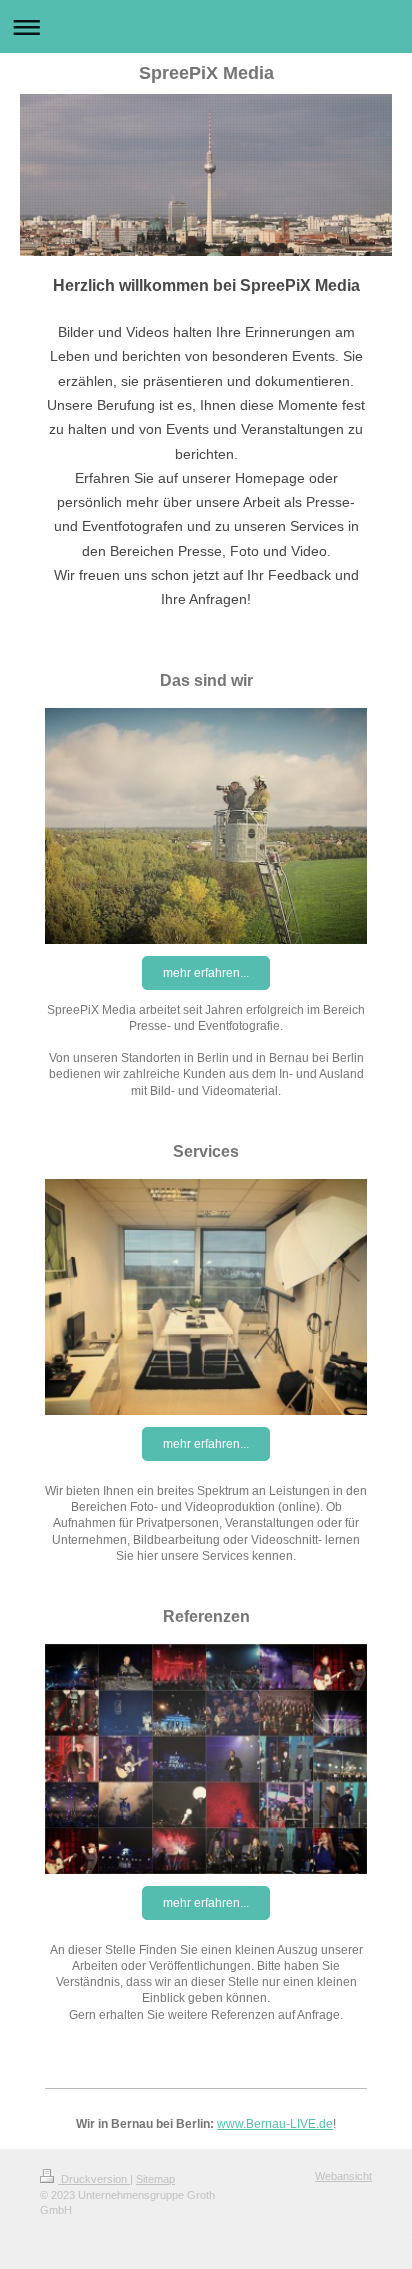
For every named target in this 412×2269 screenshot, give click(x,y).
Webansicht (343, 2176)
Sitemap (155, 2179)
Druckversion (94, 2179)
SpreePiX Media (206, 73)
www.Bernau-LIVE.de (275, 2124)
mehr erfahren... (206, 973)
